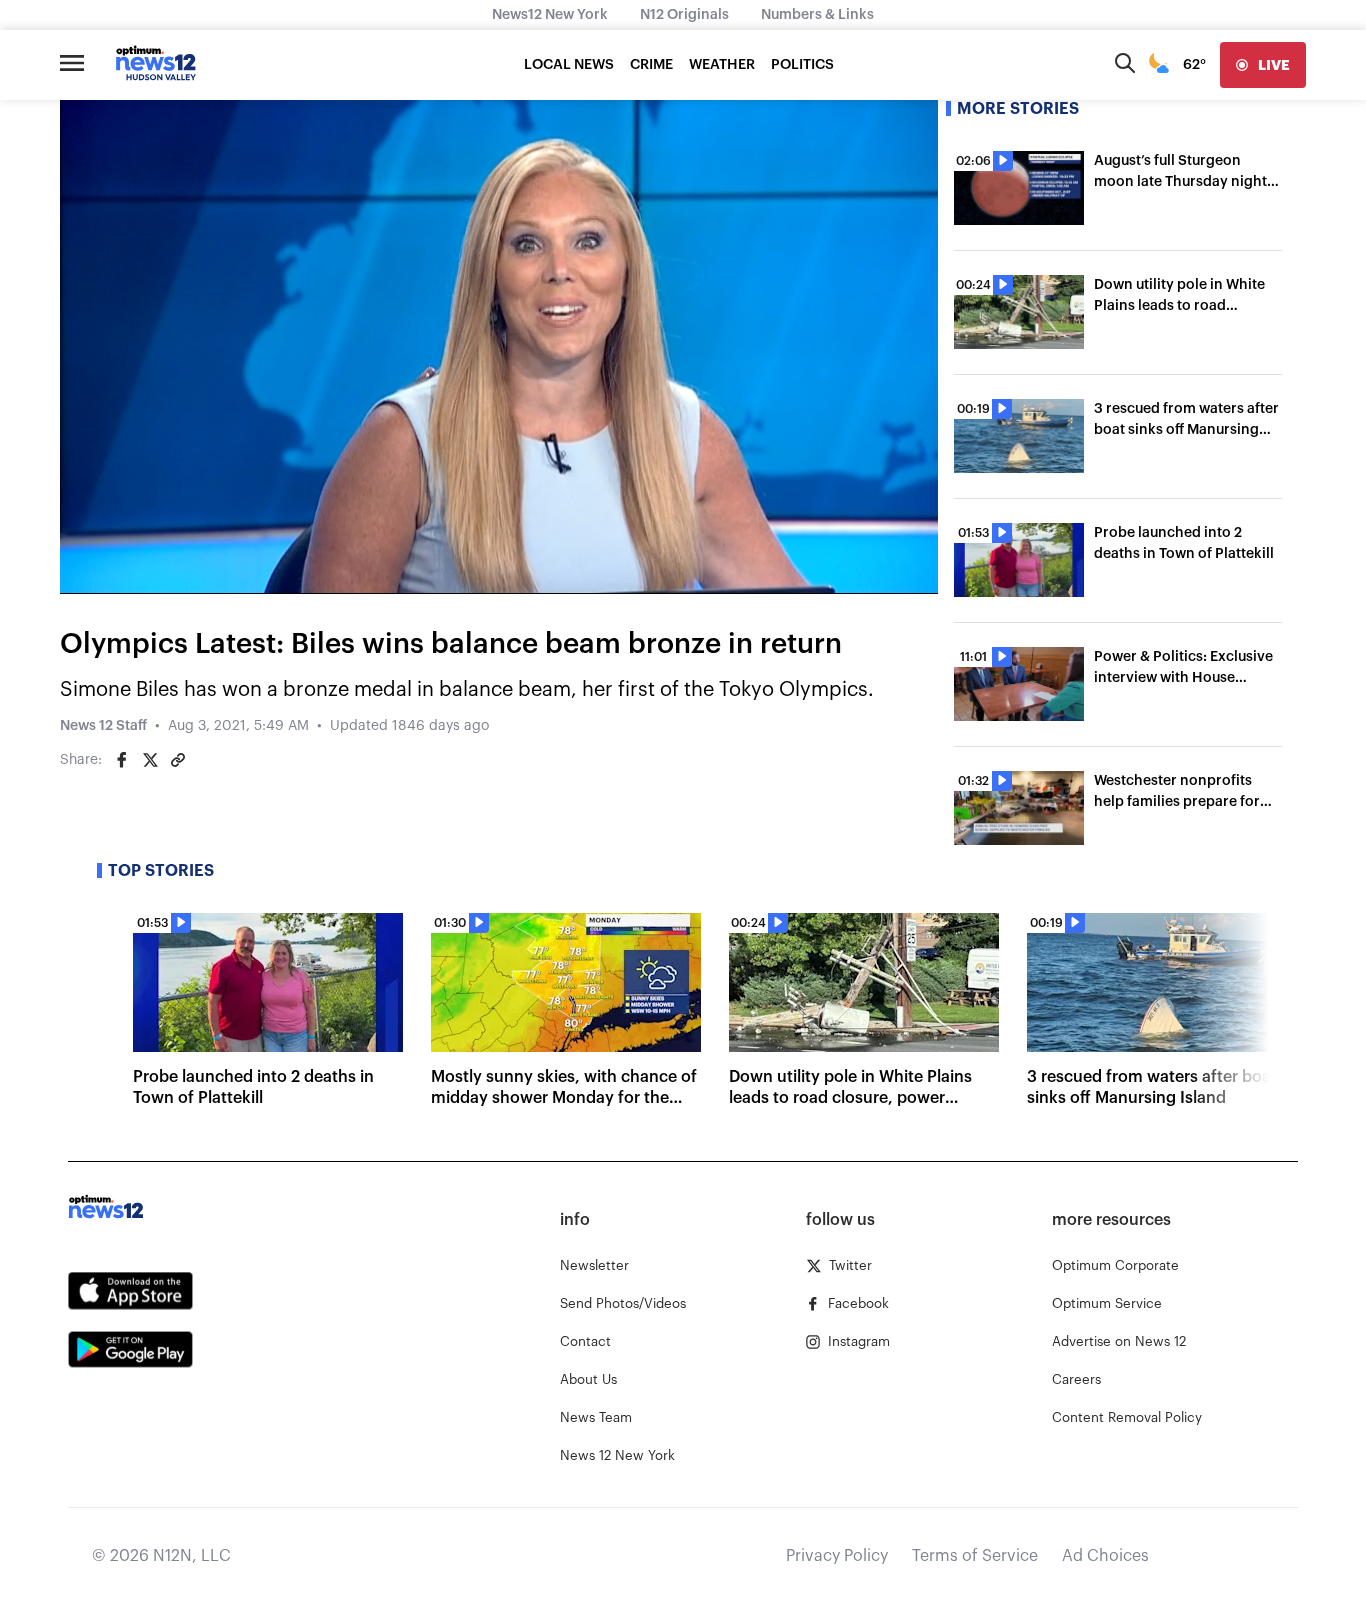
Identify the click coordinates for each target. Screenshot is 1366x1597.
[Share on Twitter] (150, 760)
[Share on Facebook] (122, 760)
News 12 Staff (103, 726)
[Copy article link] (178, 760)
